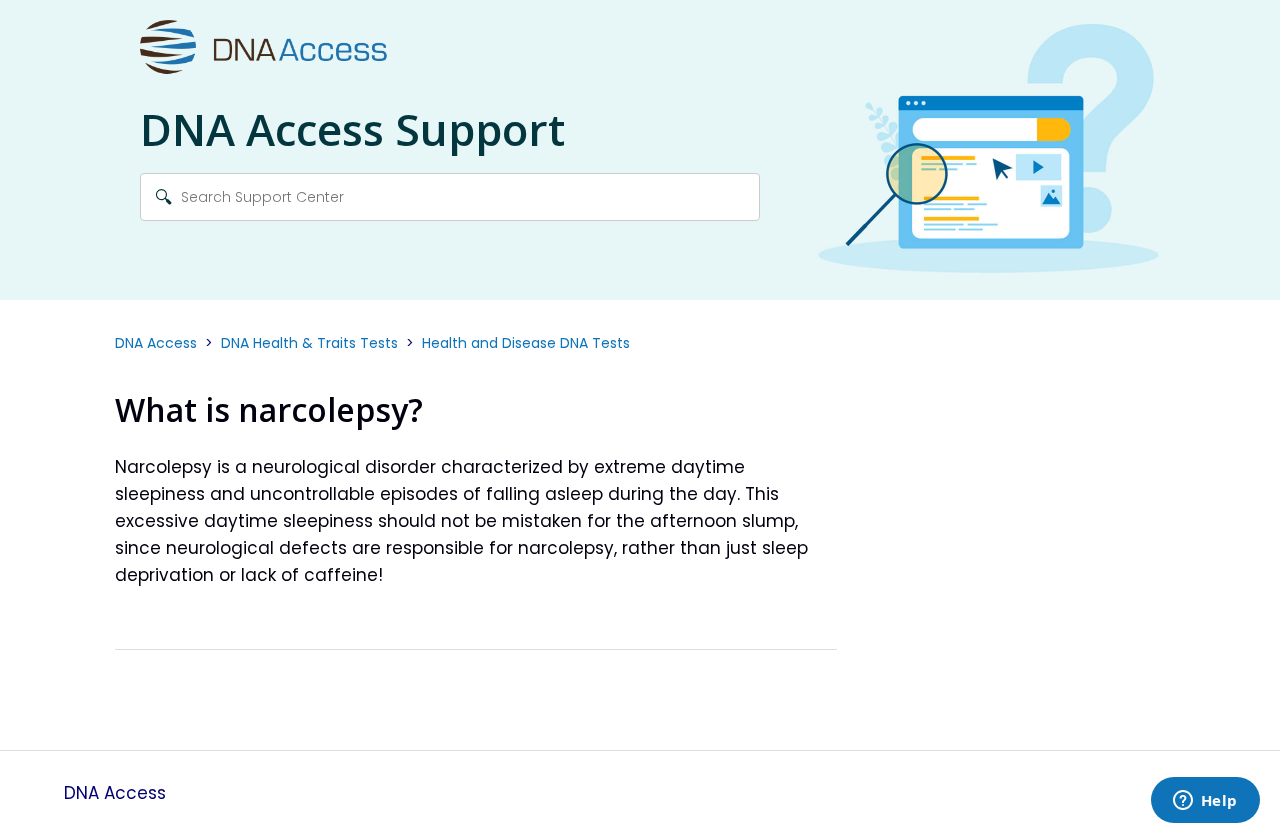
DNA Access (156, 343)
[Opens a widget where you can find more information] (1205, 802)
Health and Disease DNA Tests (526, 343)
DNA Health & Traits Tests (309, 343)
